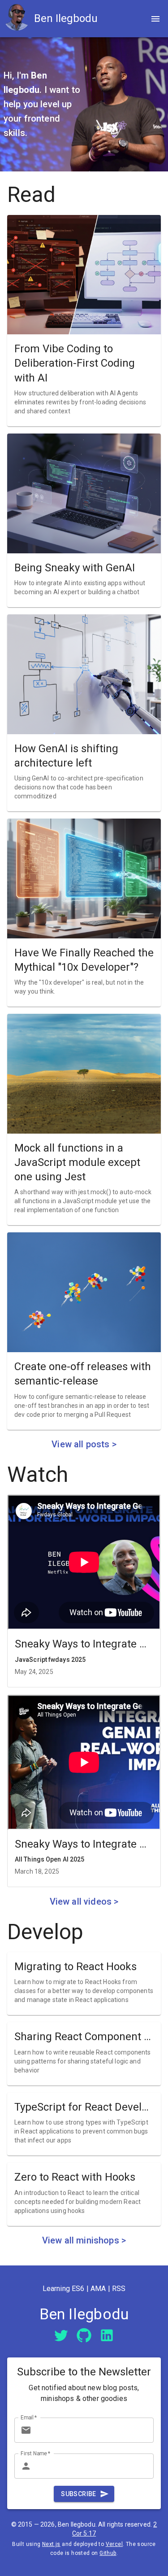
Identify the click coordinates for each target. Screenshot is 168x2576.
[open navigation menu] (155, 19)
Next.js (51, 2544)
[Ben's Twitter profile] (61, 2335)
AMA (98, 2289)
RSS (119, 2289)
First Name (36, 2453)
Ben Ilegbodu (66, 18)
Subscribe (79, 2494)
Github (108, 2553)
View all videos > (84, 1901)
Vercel (114, 2544)
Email (29, 2417)
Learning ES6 (64, 2289)
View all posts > (84, 1444)
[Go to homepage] (19, 19)
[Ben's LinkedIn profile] (107, 2335)
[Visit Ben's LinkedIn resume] (107, 2334)
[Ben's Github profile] (84, 2335)
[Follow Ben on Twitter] (61, 2334)
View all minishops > (84, 2240)
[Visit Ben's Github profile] (84, 2334)
